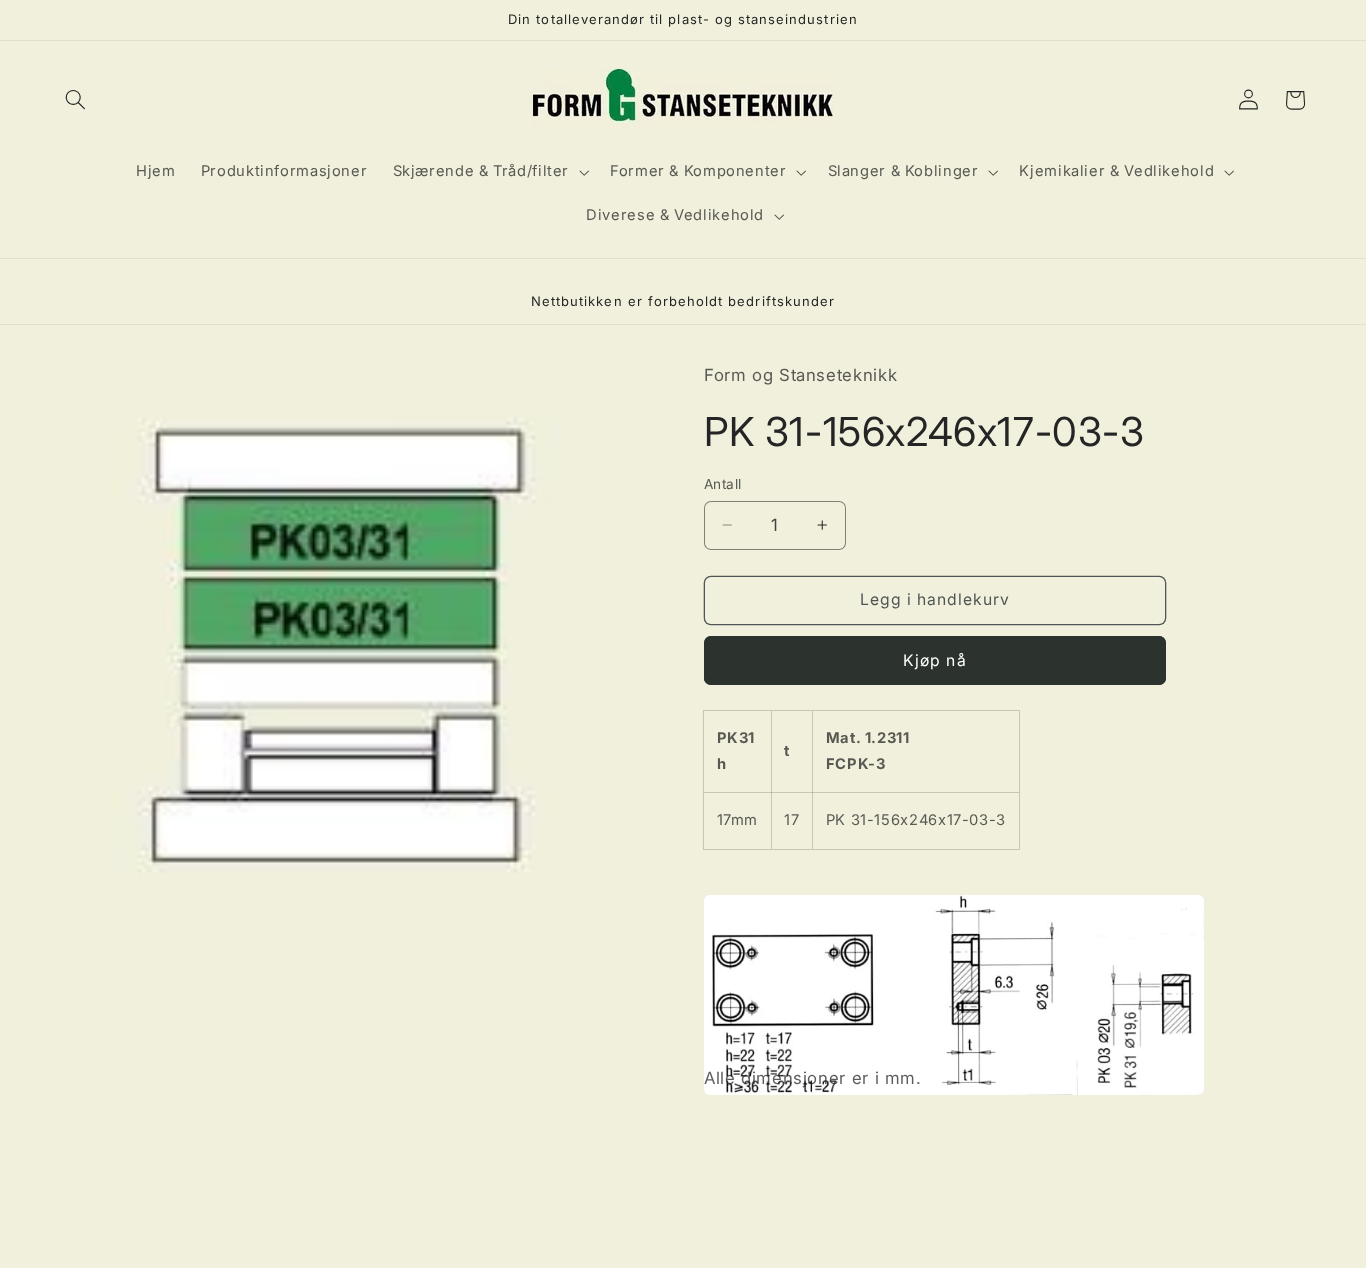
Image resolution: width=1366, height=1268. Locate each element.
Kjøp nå (934, 660)
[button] (76, 100)
